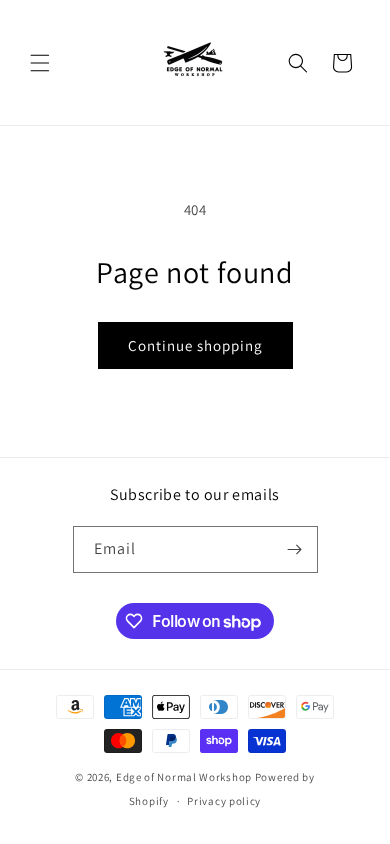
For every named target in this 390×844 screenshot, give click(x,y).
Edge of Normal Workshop (184, 777)
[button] (40, 63)
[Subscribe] (295, 549)
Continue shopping (195, 345)
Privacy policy (224, 801)
